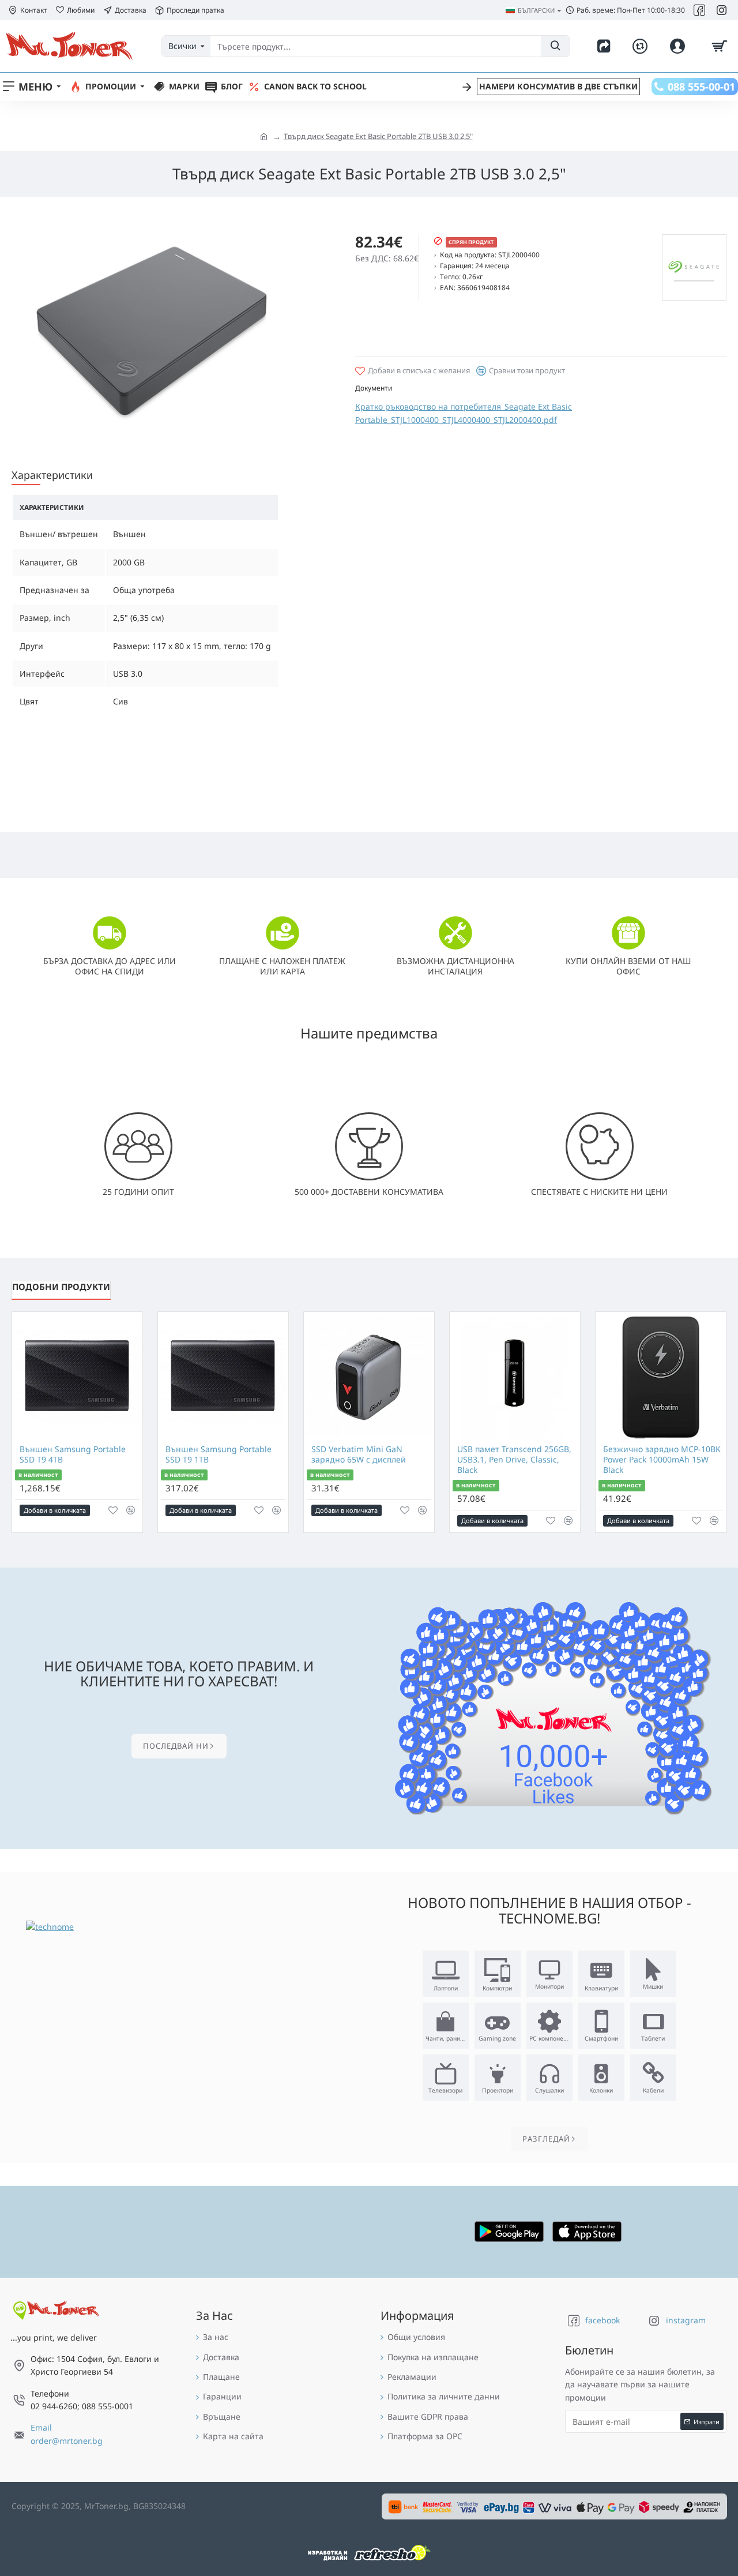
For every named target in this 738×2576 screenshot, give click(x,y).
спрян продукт (471, 242)
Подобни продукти (61, 1287)
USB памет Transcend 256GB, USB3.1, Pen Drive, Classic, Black (514, 1460)
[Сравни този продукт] (131, 1510)
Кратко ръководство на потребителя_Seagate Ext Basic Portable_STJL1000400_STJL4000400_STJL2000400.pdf (464, 413)
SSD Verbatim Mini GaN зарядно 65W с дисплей (359, 1454)
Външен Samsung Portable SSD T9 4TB (73, 1454)
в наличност (38, 1475)
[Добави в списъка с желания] (113, 1510)
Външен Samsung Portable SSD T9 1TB (219, 1454)
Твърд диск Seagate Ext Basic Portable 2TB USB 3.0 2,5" (378, 136)
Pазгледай (546, 2139)
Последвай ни (176, 1746)
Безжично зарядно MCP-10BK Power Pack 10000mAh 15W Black (662, 1460)
